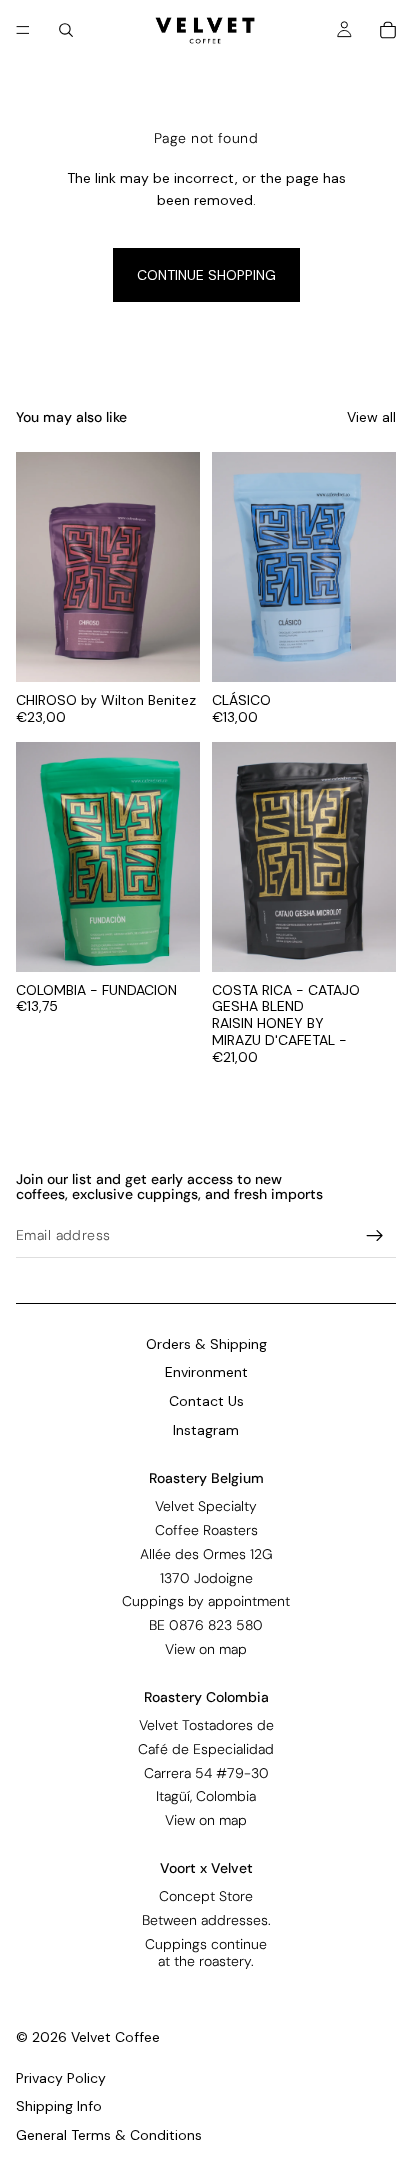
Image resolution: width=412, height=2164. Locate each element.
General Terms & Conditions (109, 2135)
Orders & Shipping (206, 1344)
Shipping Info (59, 2106)
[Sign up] (375, 1236)
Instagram (206, 1430)
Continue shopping (206, 275)
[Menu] (23, 30)
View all (371, 417)
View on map (206, 1649)
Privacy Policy (61, 2078)
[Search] (66, 30)
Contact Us (206, 1401)
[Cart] (388, 30)
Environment (206, 1373)
